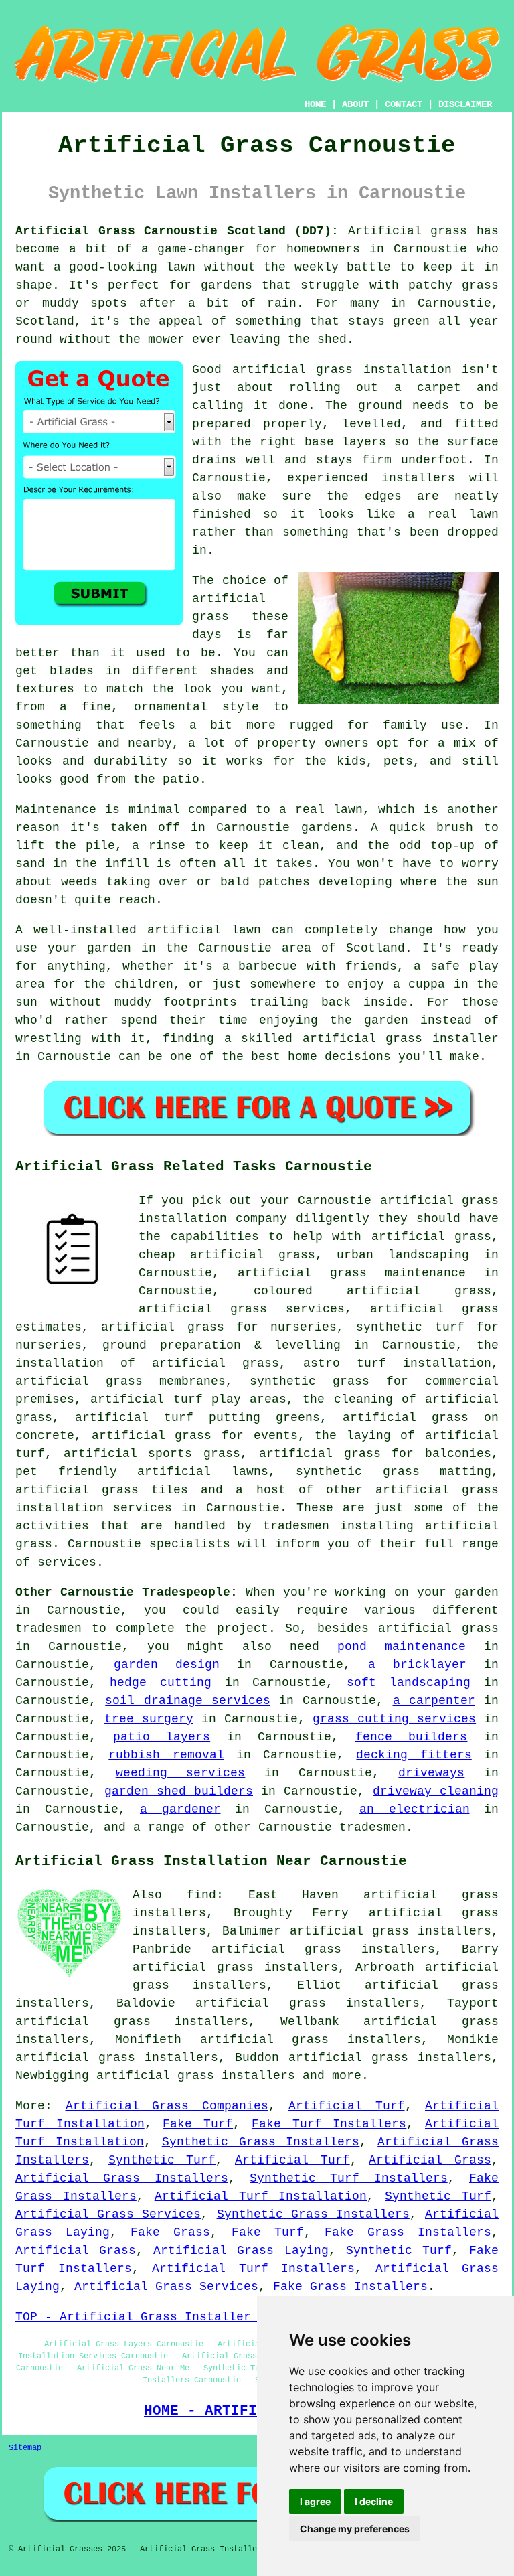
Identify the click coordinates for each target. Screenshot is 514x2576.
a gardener (180, 1809)
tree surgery (149, 1719)
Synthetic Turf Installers (349, 2178)
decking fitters (414, 1755)
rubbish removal (166, 1755)
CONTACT (404, 104)
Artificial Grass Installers (122, 2178)
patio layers (162, 1737)
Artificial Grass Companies (167, 2106)
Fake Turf (198, 2124)
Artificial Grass (430, 2160)
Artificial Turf (347, 2106)
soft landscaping (409, 1683)
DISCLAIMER (465, 104)
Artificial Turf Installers (253, 2269)
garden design (167, 1665)
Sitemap (25, 2448)
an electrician (415, 1809)
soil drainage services (188, 1701)
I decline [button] (374, 2501)
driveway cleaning (436, 1791)
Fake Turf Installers (329, 2124)
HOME (315, 104)
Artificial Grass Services (108, 2214)
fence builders (412, 1737)
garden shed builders (179, 1791)
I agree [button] (315, 2501)
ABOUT (355, 104)
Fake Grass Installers (408, 2232)
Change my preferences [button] (355, 2529)
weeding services (181, 1773)
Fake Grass (170, 2232)
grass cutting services (394, 1719)
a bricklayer (417, 1665)
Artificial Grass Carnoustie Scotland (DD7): (177, 231)
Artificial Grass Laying (241, 2251)
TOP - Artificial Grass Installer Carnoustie (174, 2317)
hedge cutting (161, 1683)
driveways (431, 1773)
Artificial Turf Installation (261, 2196)
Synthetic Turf (162, 2160)
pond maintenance (402, 1647)
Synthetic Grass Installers (261, 2142)
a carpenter (434, 1701)
